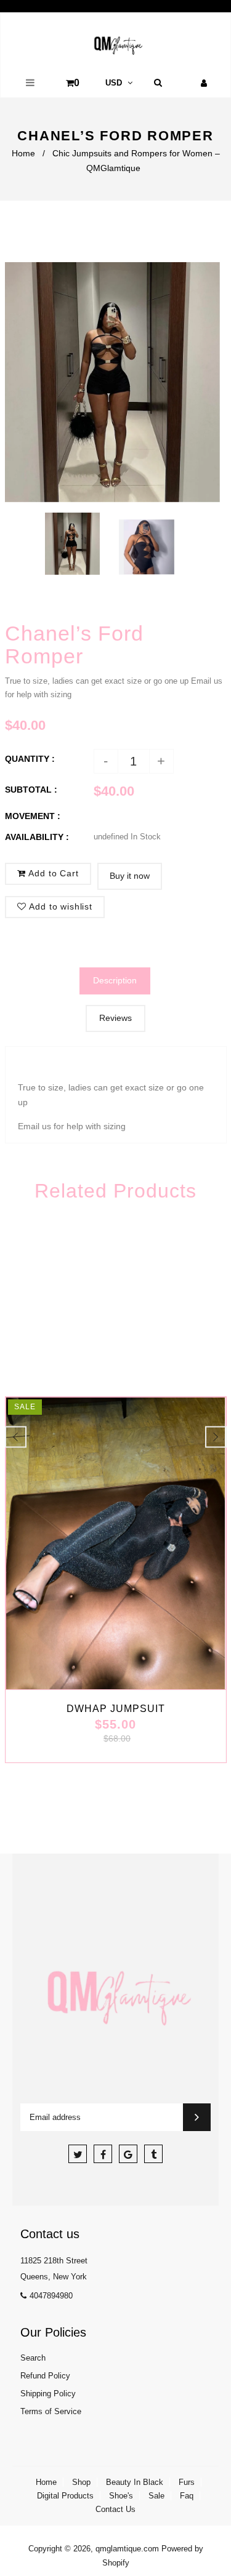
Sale (156, 2496)
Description (115, 980)
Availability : (37, 837)
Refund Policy (45, 2376)
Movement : (33, 816)
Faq (187, 2496)
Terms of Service (51, 2411)
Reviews (115, 1018)
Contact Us (115, 2509)
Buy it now (130, 876)
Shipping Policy (48, 2394)
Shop (81, 2482)
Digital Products (65, 2496)
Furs (187, 2482)
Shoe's (121, 2496)
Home (23, 153)
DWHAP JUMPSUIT (116, 1709)
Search (33, 2358)
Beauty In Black (135, 2482)
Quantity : (30, 759)
